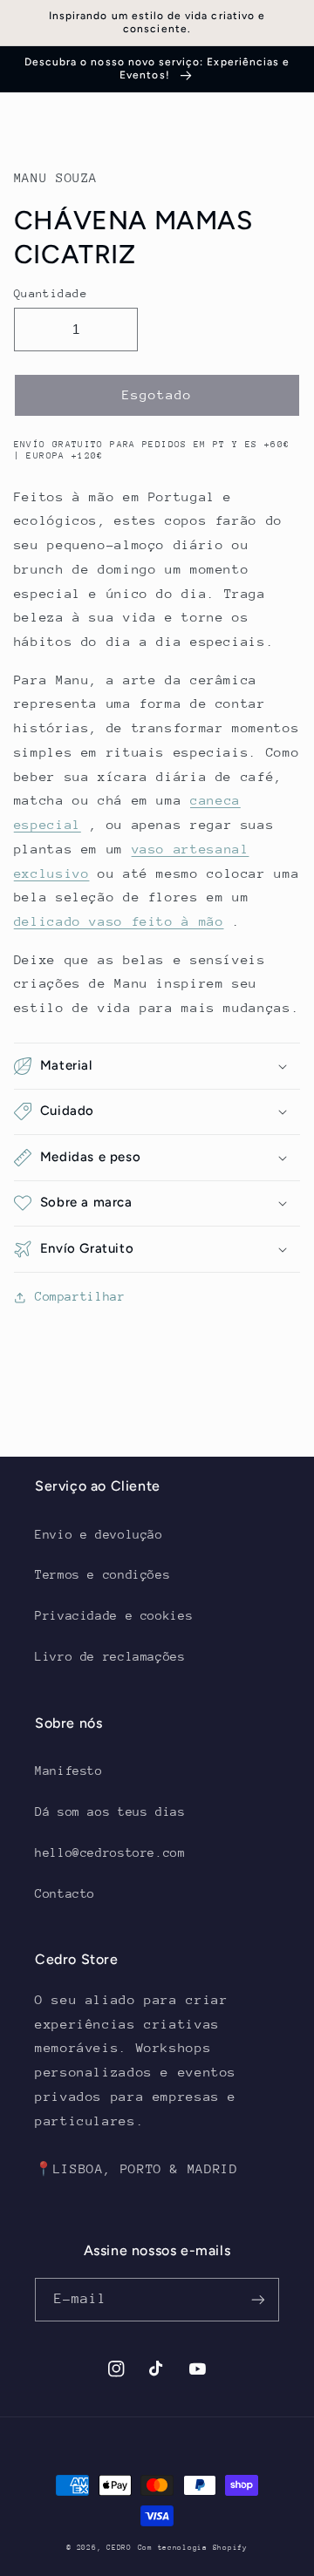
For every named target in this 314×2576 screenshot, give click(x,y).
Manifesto (69, 1771)
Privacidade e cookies (114, 1615)
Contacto (65, 1893)
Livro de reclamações (110, 1656)
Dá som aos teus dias (110, 1811)
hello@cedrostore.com (110, 1852)
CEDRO (119, 2547)
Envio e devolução (99, 1534)
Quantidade (51, 293)
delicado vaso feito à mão (119, 921)
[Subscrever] (258, 2299)
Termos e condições (102, 1574)
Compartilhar (80, 1296)
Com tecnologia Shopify (193, 2547)
